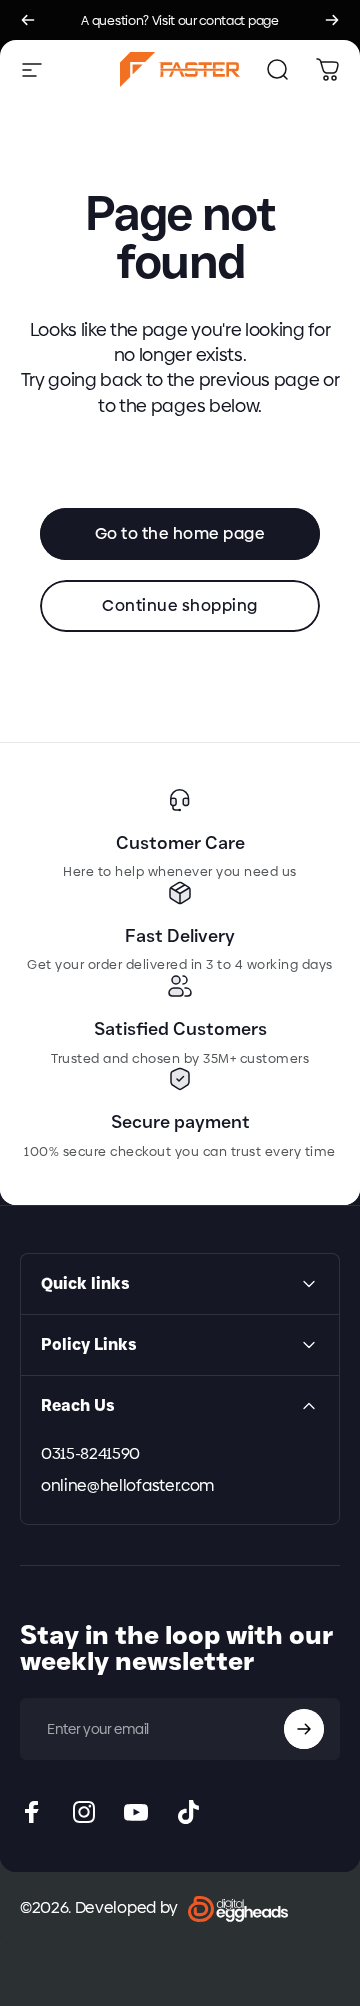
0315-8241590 (90, 1454)
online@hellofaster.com (127, 1486)
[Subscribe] (304, 1729)
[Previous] (28, 20)
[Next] (332, 20)
